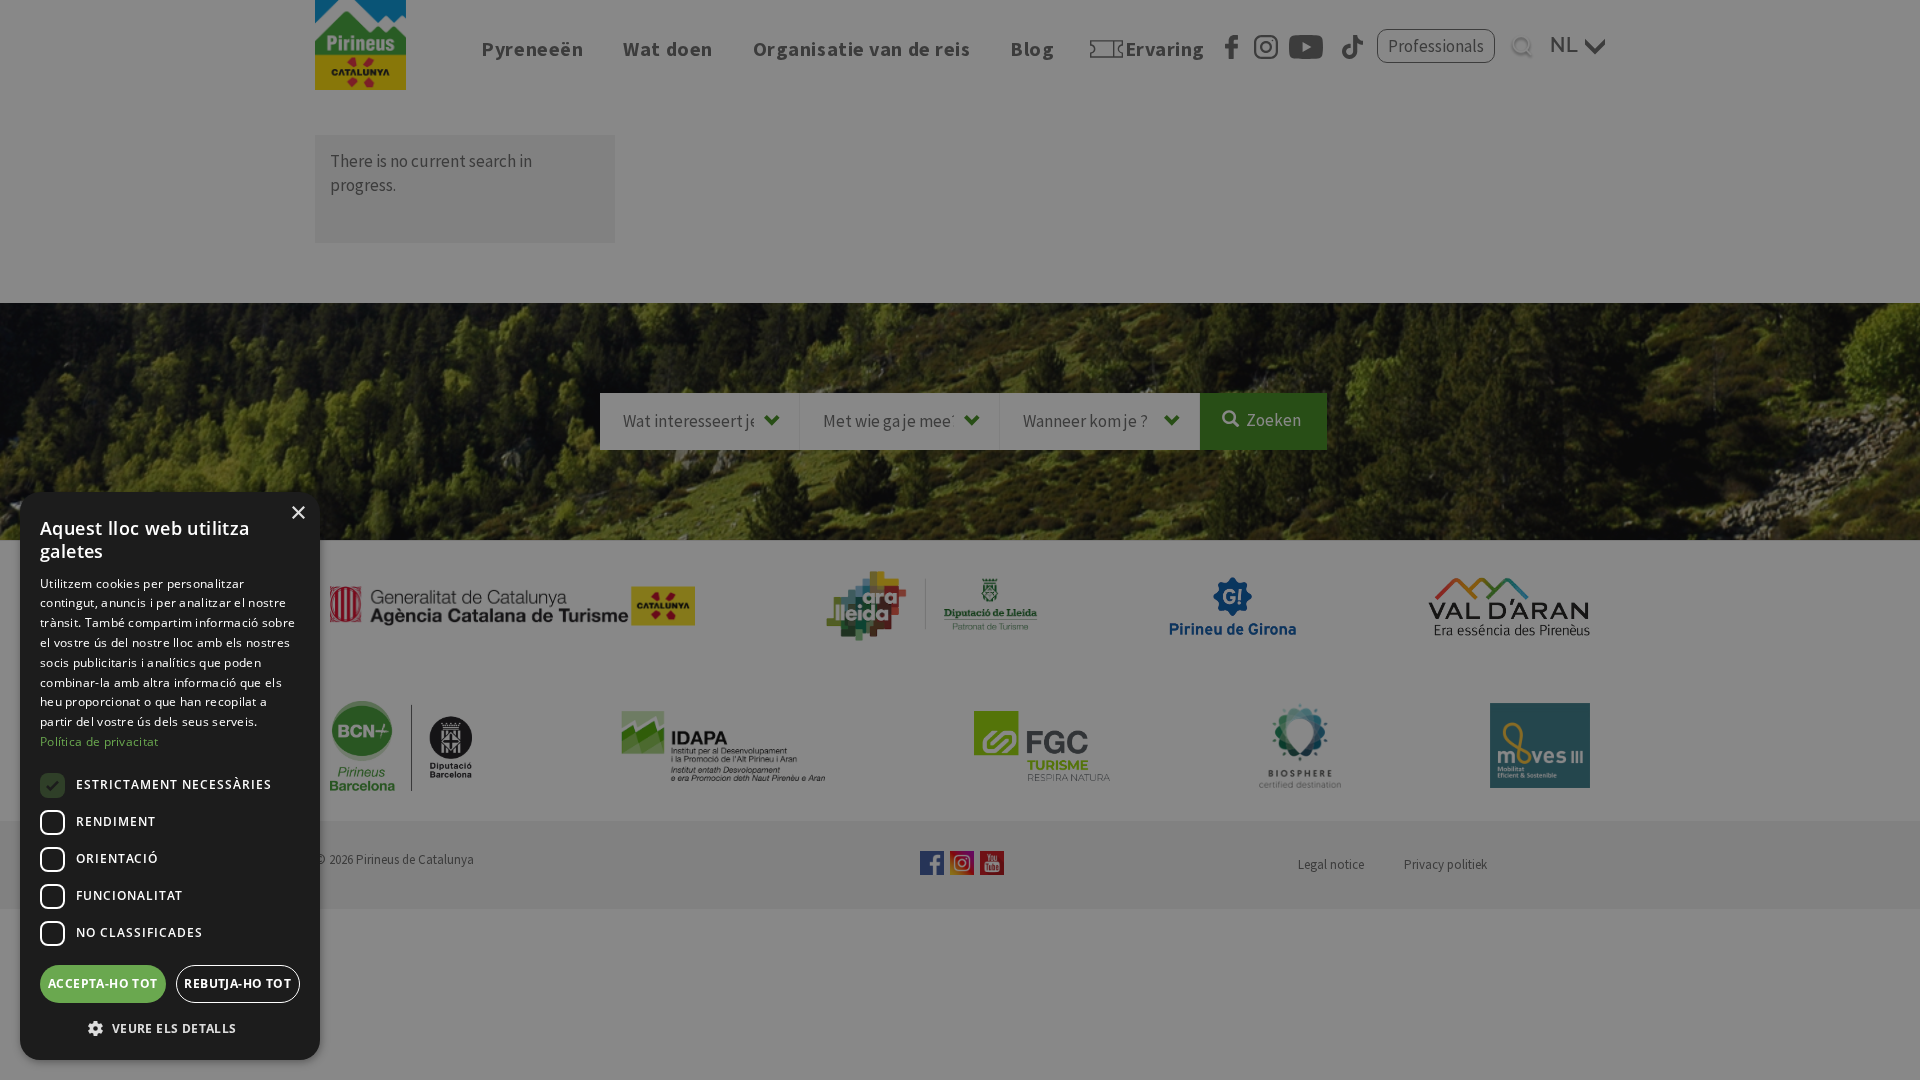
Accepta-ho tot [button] (103, 983)
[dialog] (170, 776)
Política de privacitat (99, 741)
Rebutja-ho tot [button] (237, 983)
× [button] (297, 513)
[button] (170, 1028)
